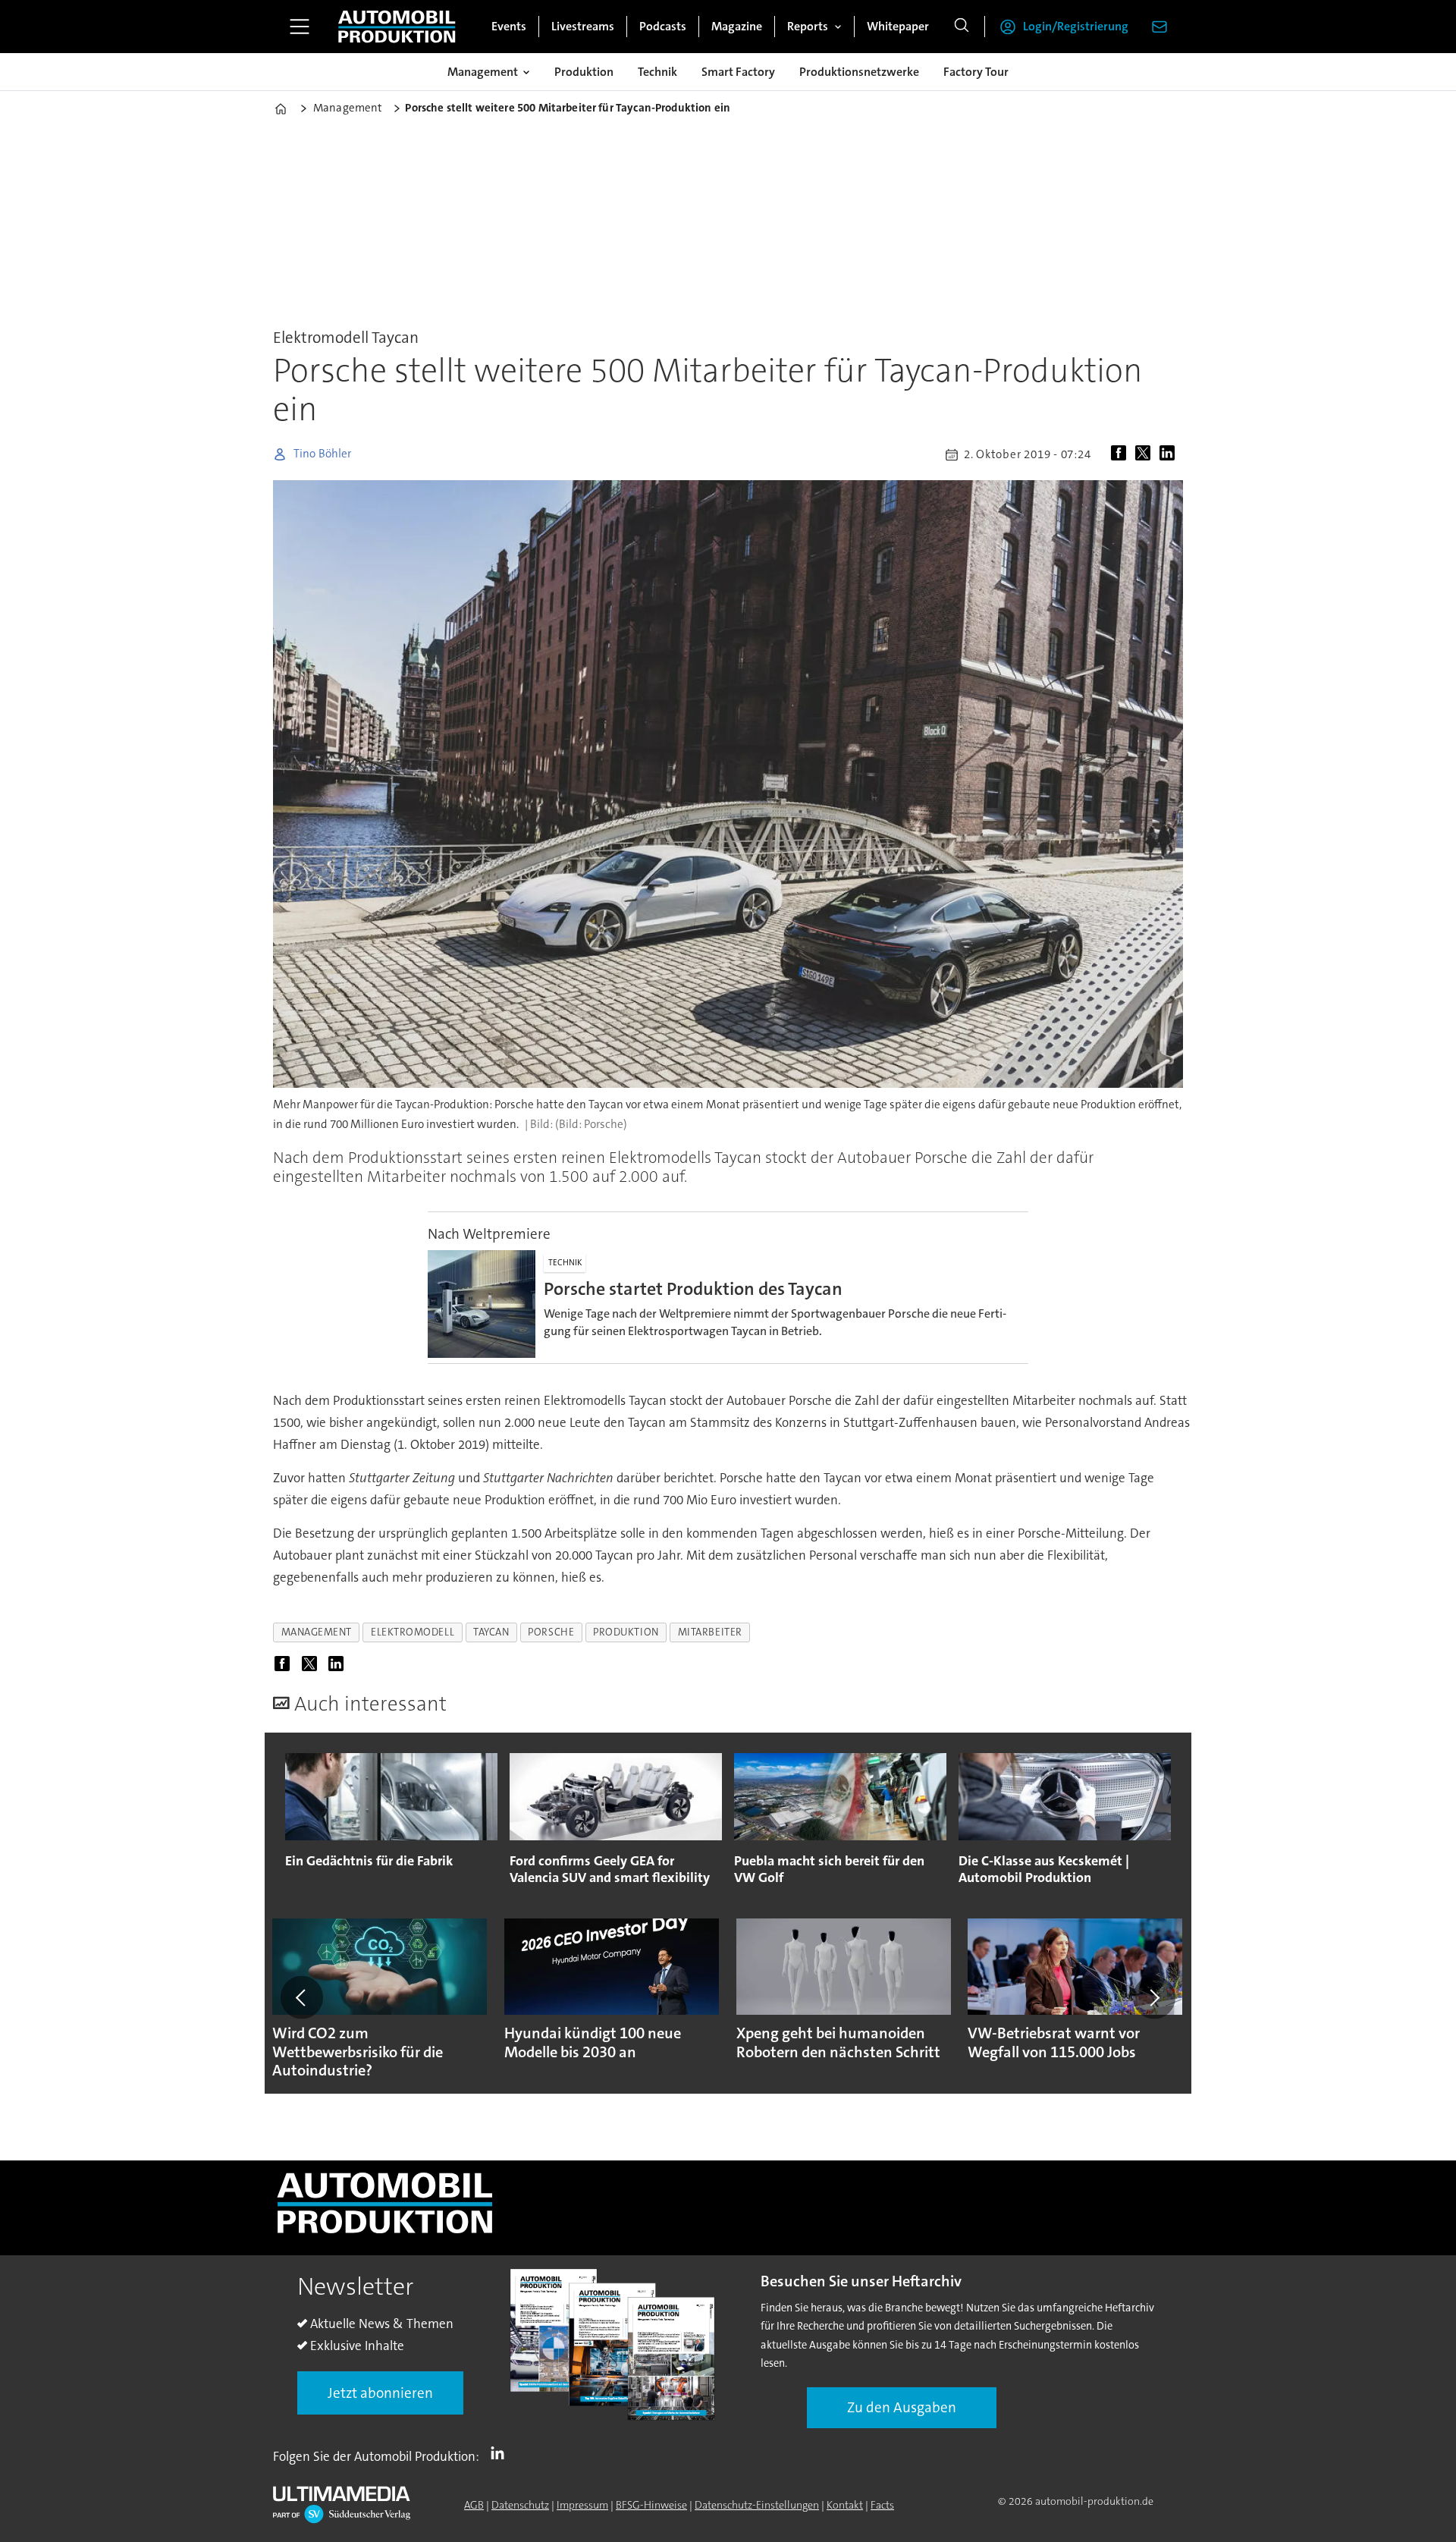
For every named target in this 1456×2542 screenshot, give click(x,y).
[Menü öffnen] (300, 27)
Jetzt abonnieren (380, 2393)
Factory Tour (976, 72)
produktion (626, 1632)
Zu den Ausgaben (902, 2407)
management (317, 1632)
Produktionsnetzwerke (859, 72)
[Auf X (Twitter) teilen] (1146, 454)
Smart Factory (738, 72)
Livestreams (583, 26)
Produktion (584, 72)
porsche (551, 1632)
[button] (302, 1997)
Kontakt (845, 2505)
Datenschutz (520, 2505)
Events (509, 26)
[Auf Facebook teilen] (1122, 454)
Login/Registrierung (1076, 26)
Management (483, 72)
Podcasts (663, 26)
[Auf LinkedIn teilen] (1170, 454)
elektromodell (413, 1632)
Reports (808, 26)
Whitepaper (898, 26)
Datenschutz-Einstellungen (757, 2505)
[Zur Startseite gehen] (397, 27)
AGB (474, 2505)
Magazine (737, 26)
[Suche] (962, 27)
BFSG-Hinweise (651, 2505)
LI (501, 2453)
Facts (882, 2505)
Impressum (582, 2505)
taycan (491, 1632)
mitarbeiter (710, 1632)
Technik (657, 72)
